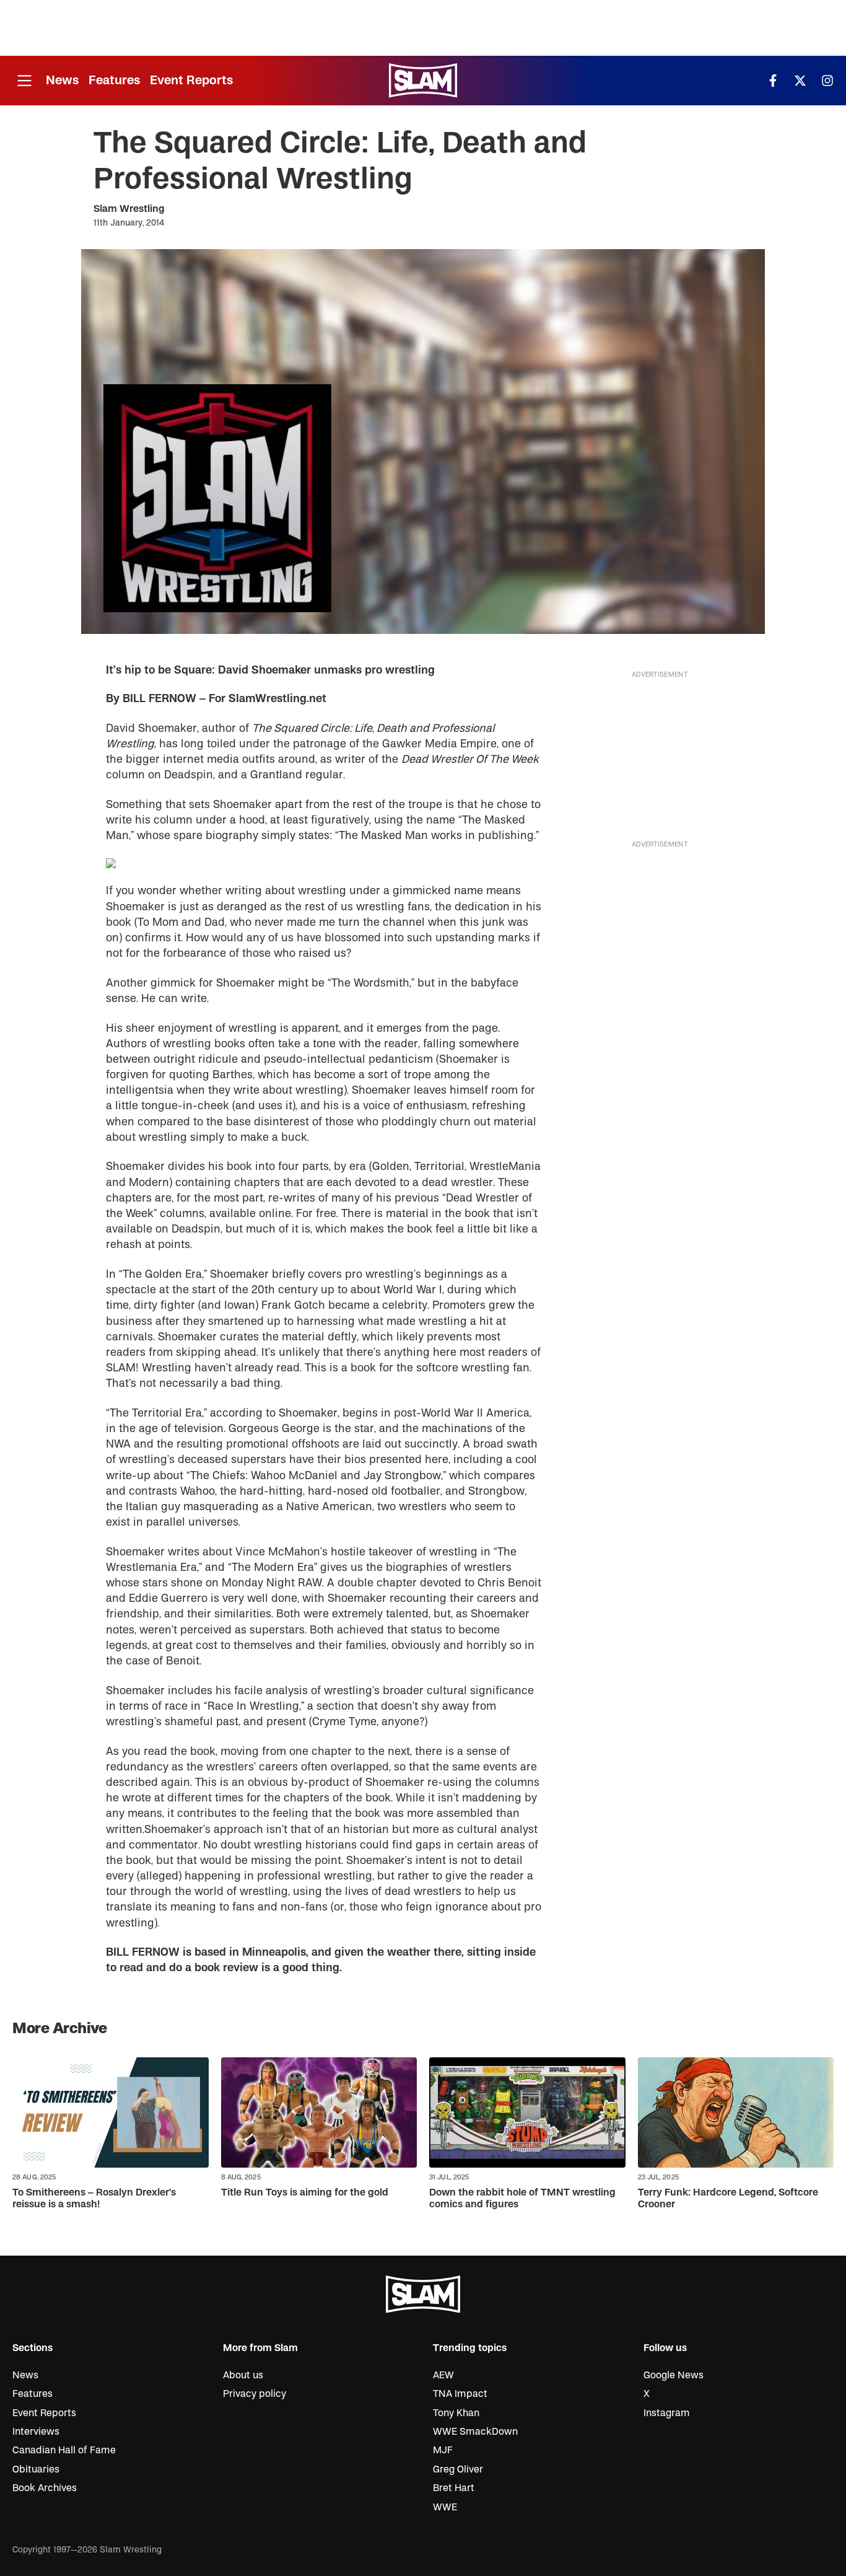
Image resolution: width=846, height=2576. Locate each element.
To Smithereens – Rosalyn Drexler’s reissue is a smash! (94, 2198)
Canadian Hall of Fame (64, 2450)
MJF (443, 2450)
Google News (674, 2375)
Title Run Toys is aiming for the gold (305, 2192)
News (62, 80)
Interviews (36, 2432)
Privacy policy (255, 2394)
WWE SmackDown (475, 2432)
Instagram (667, 2413)
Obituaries (36, 2469)
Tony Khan (456, 2413)
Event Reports (191, 80)
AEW (443, 2375)
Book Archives (45, 2488)
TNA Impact (460, 2394)
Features (114, 80)
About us (243, 2375)
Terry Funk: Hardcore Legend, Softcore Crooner (728, 2198)
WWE (445, 2507)
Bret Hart (454, 2488)
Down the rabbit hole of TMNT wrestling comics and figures (522, 2198)
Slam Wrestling (129, 209)
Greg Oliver (458, 2469)
